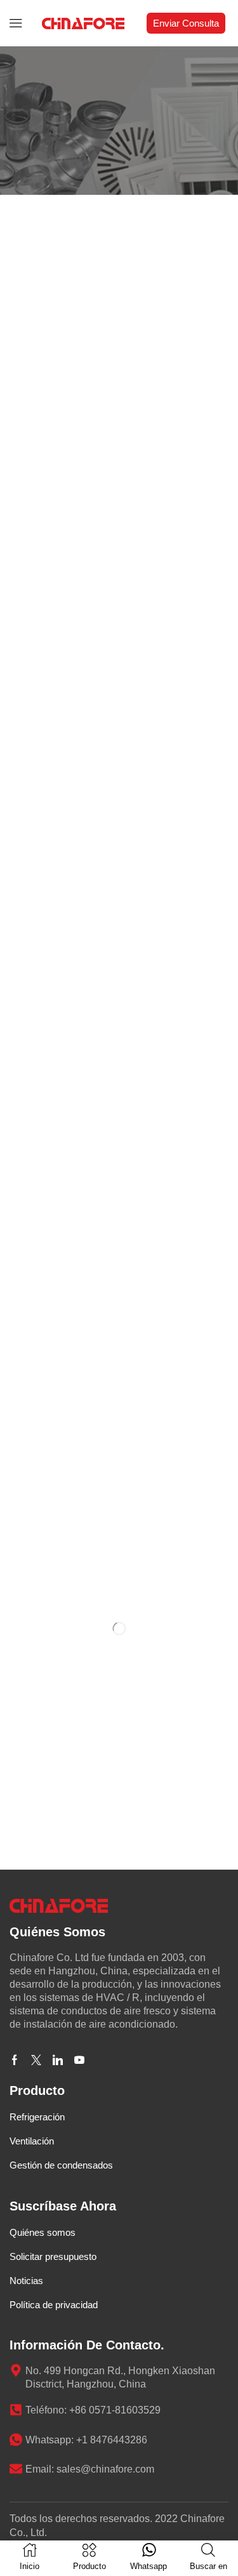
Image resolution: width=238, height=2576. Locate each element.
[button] (16, 23)
